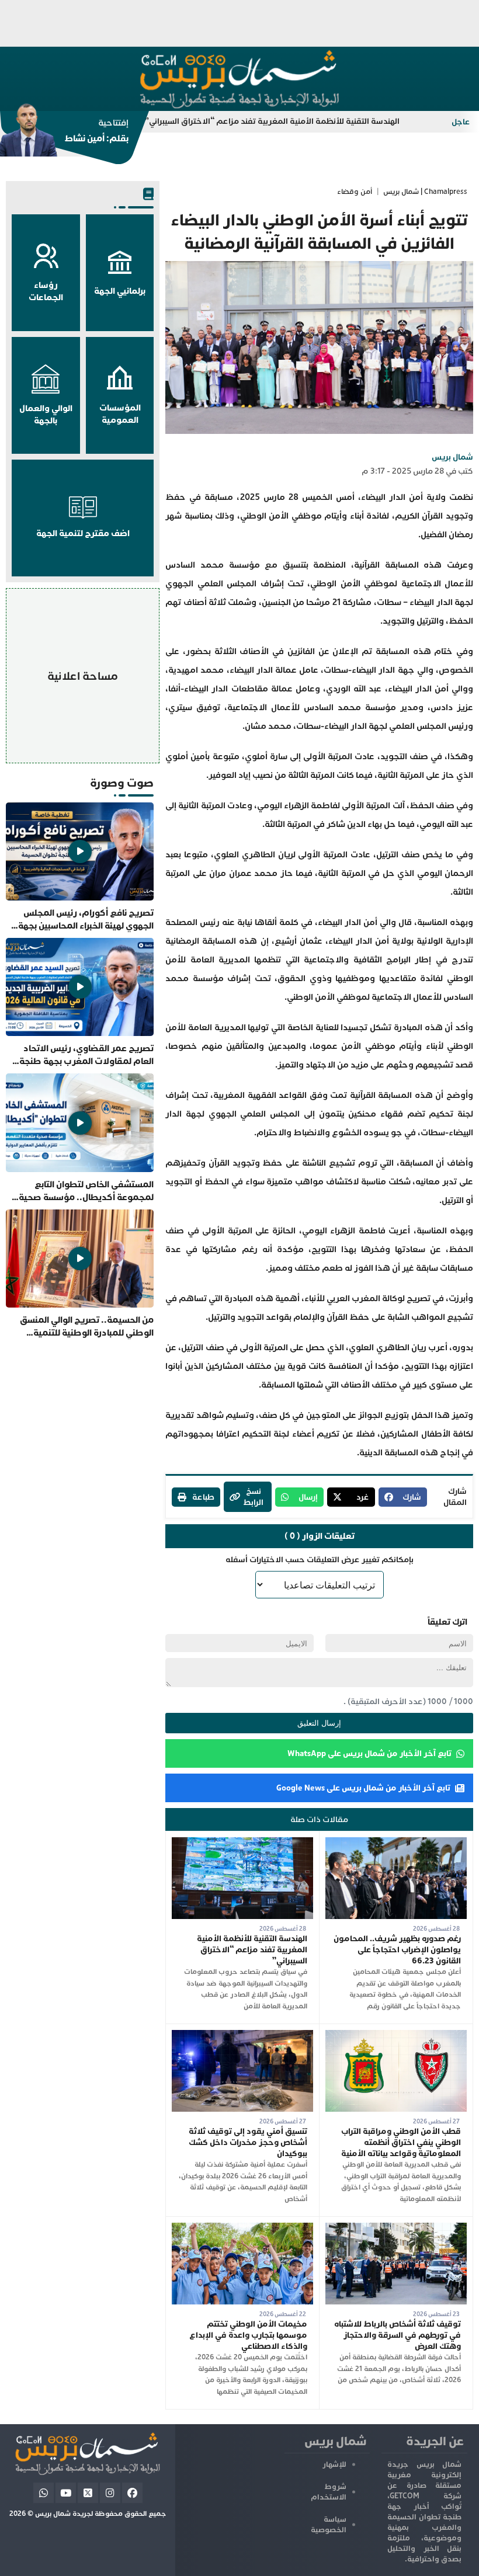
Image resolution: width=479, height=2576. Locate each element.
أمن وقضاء (355, 192)
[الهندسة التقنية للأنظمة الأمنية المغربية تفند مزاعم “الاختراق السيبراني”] (242, 1843)
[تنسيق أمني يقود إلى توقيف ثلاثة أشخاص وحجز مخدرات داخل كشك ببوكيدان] (242, 2036)
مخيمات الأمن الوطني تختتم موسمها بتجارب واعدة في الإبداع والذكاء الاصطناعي (248, 2335)
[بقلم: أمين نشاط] (64, 134)
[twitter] (88, 2493)
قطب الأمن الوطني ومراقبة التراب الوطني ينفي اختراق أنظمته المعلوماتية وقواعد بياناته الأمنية (401, 2142)
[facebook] (132, 2493)
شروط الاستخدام (329, 2492)
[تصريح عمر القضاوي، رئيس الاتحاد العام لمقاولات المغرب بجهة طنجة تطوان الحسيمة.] (80, 1003)
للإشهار (334, 2464)
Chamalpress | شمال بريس (425, 192)
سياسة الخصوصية (329, 2525)
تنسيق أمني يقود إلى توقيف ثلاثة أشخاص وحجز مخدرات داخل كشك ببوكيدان (248, 2142)
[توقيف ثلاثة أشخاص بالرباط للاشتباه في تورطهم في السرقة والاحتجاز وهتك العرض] (396, 2228)
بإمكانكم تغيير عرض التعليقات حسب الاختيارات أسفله (320, 1560)
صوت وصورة (122, 783)
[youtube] (66, 2493)
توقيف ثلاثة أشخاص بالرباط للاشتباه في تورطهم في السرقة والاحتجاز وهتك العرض (398, 2335)
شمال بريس (452, 457)
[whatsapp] (44, 2493)
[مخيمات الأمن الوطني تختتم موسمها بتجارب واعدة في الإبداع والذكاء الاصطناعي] (242, 2228)
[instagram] (110, 2493)
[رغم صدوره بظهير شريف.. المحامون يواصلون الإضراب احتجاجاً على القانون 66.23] (396, 1843)
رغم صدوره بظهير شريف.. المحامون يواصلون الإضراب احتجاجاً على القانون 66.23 (397, 1950)
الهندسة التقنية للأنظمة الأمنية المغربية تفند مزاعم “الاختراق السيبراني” (327, 121)
